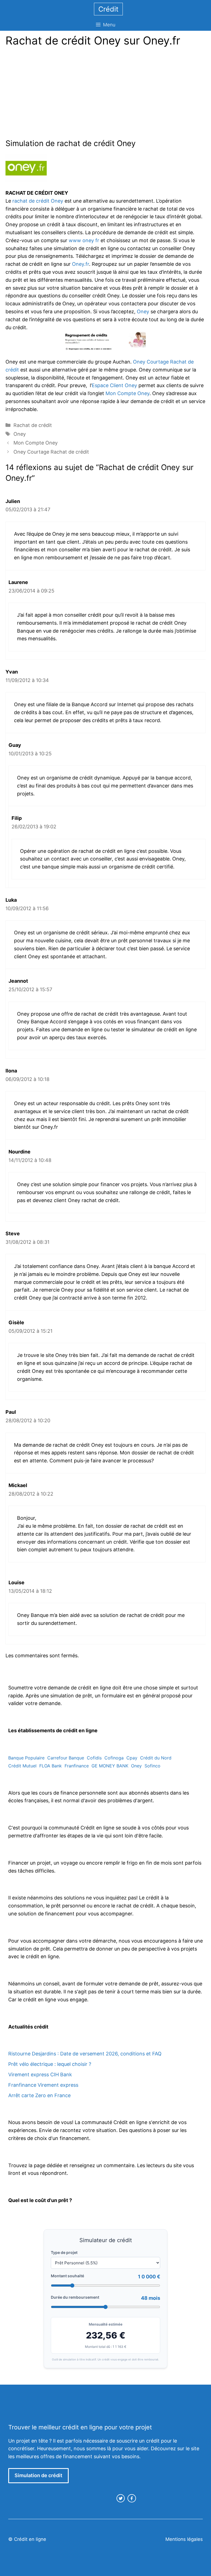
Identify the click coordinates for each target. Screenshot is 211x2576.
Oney (143, 311)
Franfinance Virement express (43, 2085)
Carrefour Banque (66, 1758)
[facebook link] (132, 2498)
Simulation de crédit (38, 2475)
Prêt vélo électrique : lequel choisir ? (50, 2064)
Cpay (132, 1758)
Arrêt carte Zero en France (39, 2095)
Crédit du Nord (156, 1758)
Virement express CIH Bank (40, 2075)
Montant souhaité (67, 2276)
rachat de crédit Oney (38, 201)
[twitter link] (121, 2498)
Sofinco (152, 1766)
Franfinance (77, 1766)
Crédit (108, 9)
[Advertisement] (52, 94)
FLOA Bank (51, 1766)
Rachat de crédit (33, 425)
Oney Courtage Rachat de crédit (51, 452)
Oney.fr (80, 264)
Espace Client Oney (114, 385)
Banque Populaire (26, 1758)
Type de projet (64, 2252)
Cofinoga (114, 1758)
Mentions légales (184, 2539)
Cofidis (94, 1758)
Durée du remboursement (75, 2297)
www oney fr (84, 240)
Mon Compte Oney (127, 393)
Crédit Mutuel (22, 1766)
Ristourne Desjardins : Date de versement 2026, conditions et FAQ (85, 2054)
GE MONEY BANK (110, 1766)
